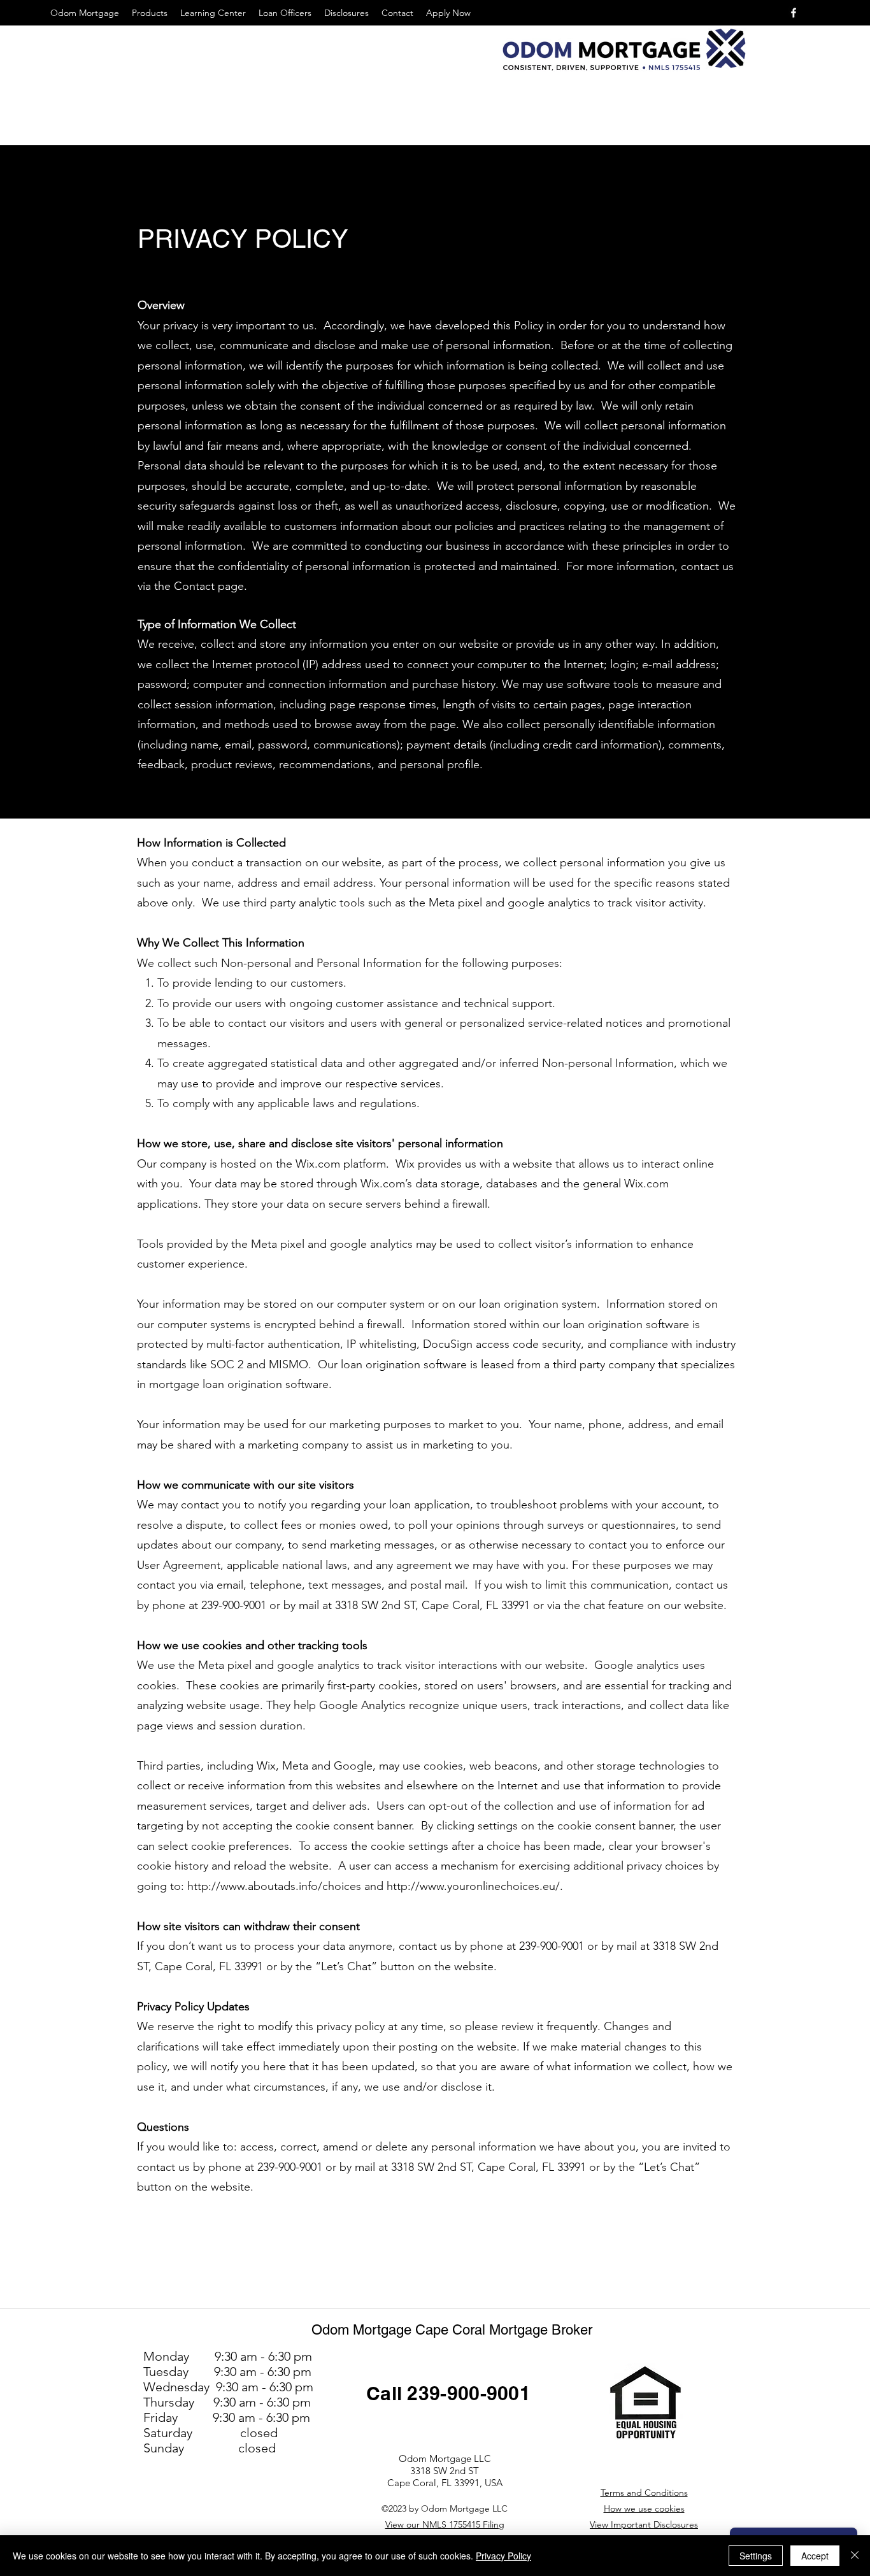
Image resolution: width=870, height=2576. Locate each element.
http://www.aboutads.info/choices (274, 1886)
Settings (756, 2556)
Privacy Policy (503, 2556)
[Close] (855, 2556)
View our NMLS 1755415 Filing (445, 2524)
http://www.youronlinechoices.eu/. (476, 1886)
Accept (815, 2556)
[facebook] (794, 13)
